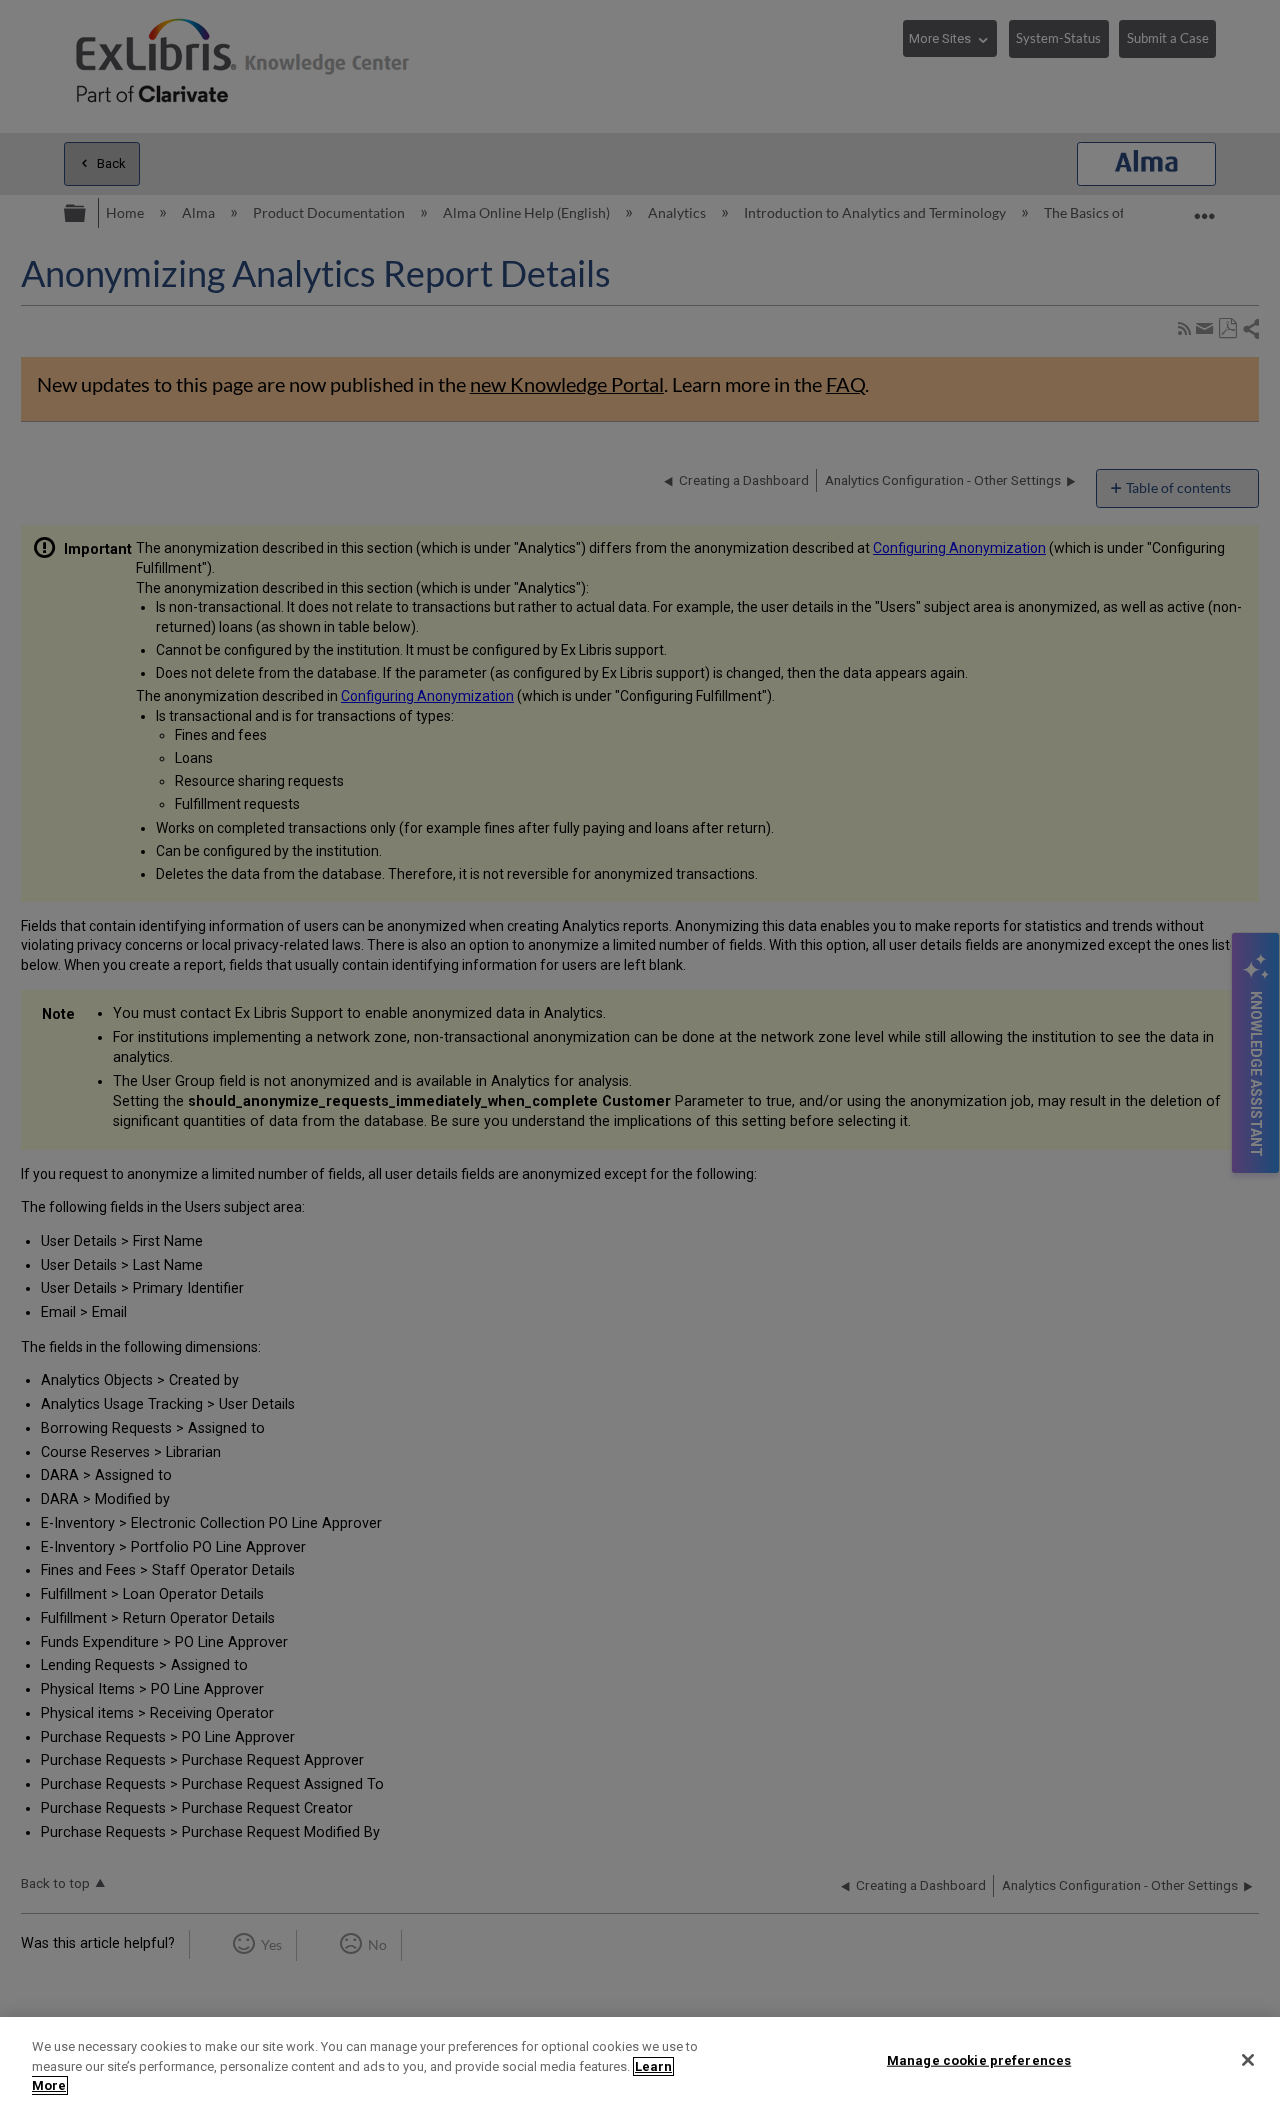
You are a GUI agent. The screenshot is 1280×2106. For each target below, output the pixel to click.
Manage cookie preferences (979, 2059)
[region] (640, 2061)
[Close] (1248, 2060)
